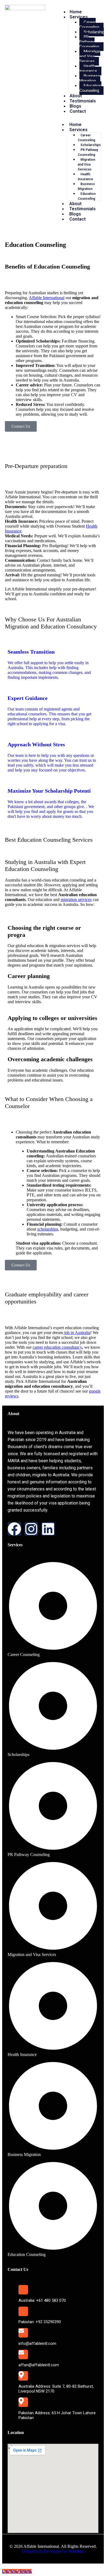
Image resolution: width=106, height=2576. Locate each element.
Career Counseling (89, 25)
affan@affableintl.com (39, 2365)
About (76, 96)
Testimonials (83, 101)
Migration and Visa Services (90, 56)
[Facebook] (14, 1529)
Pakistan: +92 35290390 (40, 2322)
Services (79, 17)
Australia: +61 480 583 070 (42, 2300)
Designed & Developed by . (53, 2551)
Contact (78, 111)
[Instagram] (31, 1529)
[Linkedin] (48, 1529)
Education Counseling (90, 88)
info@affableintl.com (37, 2343)
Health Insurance (88, 69)
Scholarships (91, 145)
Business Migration (90, 78)
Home (76, 12)
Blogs (75, 106)
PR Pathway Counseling (89, 42)
